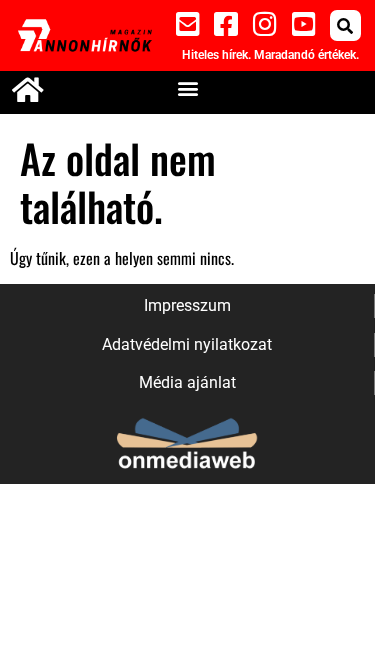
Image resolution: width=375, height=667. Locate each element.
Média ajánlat (187, 382)
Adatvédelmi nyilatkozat (187, 344)
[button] (345, 25)
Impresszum (187, 305)
